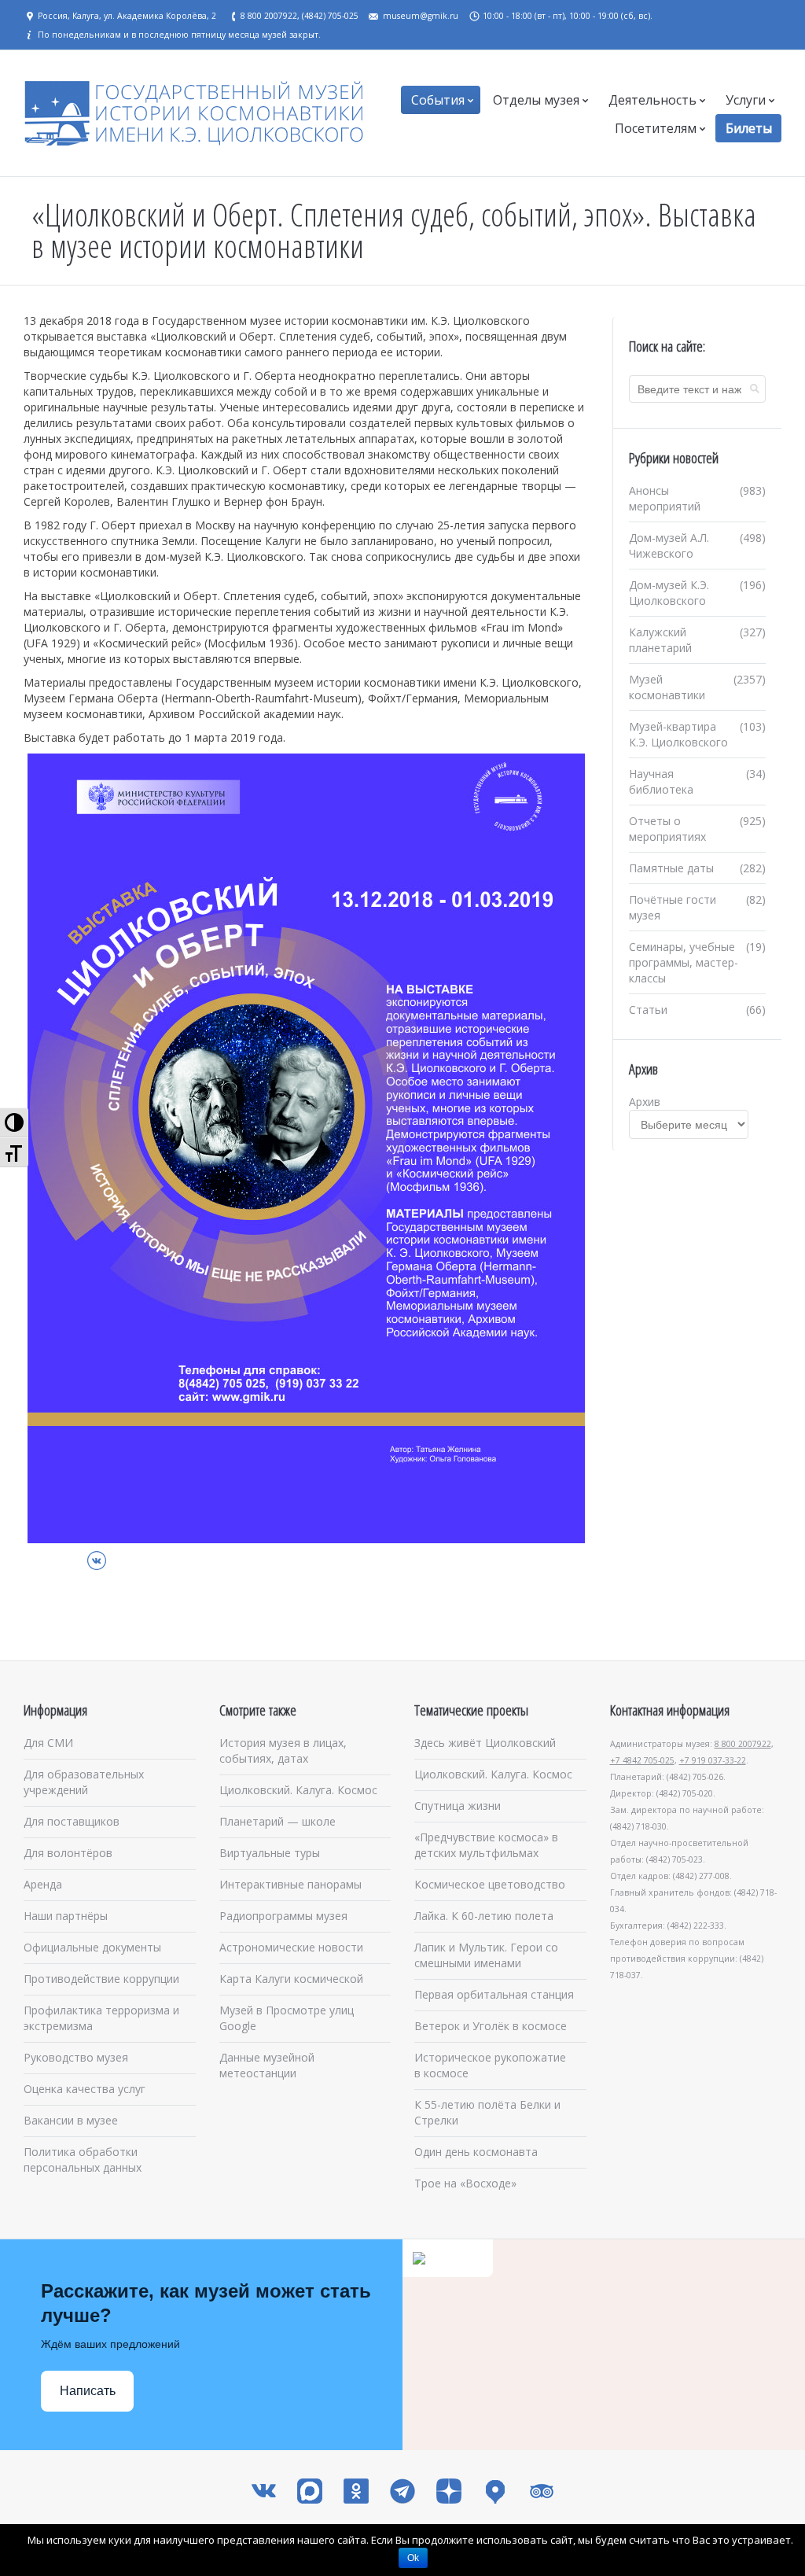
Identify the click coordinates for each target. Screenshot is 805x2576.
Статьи (648, 1010)
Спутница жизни (458, 1806)
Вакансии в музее (71, 2120)
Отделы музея (536, 100)
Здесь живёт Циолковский (485, 1743)
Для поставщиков (72, 1821)
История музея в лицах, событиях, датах (283, 1751)
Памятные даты (671, 868)
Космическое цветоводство (490, 1884)
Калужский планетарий (660, 640)
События (438, 100)
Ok (413, 2558)
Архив (645, 1102)
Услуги (746, 100)
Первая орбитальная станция (494, 1994)
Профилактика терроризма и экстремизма (101, 2018)
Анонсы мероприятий (665, 498)
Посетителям (656, 128)
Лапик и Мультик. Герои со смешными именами (486, 1955)
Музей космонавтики (667, 687)
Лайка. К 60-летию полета (484, 1916)
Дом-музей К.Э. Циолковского (669, 593)
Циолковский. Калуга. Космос (298, 1790)
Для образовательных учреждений (84, 1782)
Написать (88, 2391)
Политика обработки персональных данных (83, 2160)
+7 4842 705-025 (642, 1760)
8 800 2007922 (743, 1744)
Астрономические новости (291, 1947)
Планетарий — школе (278, 1821)
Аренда (43, 1884)
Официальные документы (92, 1947)
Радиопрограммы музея (283, 1916)
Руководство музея (76, 2057)
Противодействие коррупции (101, 1979)
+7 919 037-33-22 (713, 1760)
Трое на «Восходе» (465, 2183)
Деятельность (652, 100)
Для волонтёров (68, 1853)
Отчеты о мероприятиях (667, 829)
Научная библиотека (661, 781)
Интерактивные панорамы (290, 1884)
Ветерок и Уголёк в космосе (491, 2026)
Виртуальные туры (270, 1853)
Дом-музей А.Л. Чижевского (669, 545)
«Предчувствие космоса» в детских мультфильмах (486, 1845)
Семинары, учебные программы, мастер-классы (684, 962)
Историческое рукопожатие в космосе (490, 2065)
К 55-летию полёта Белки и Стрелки (487, 2112)
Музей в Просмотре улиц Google (287, 2018)
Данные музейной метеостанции (267, 2065)
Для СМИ (48, 1743)
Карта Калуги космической (291, 1979)
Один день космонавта (476, 2152)
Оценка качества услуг (85, 2089)
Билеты (749, 128)
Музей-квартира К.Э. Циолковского (678, 734)
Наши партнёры (66, 1916)
